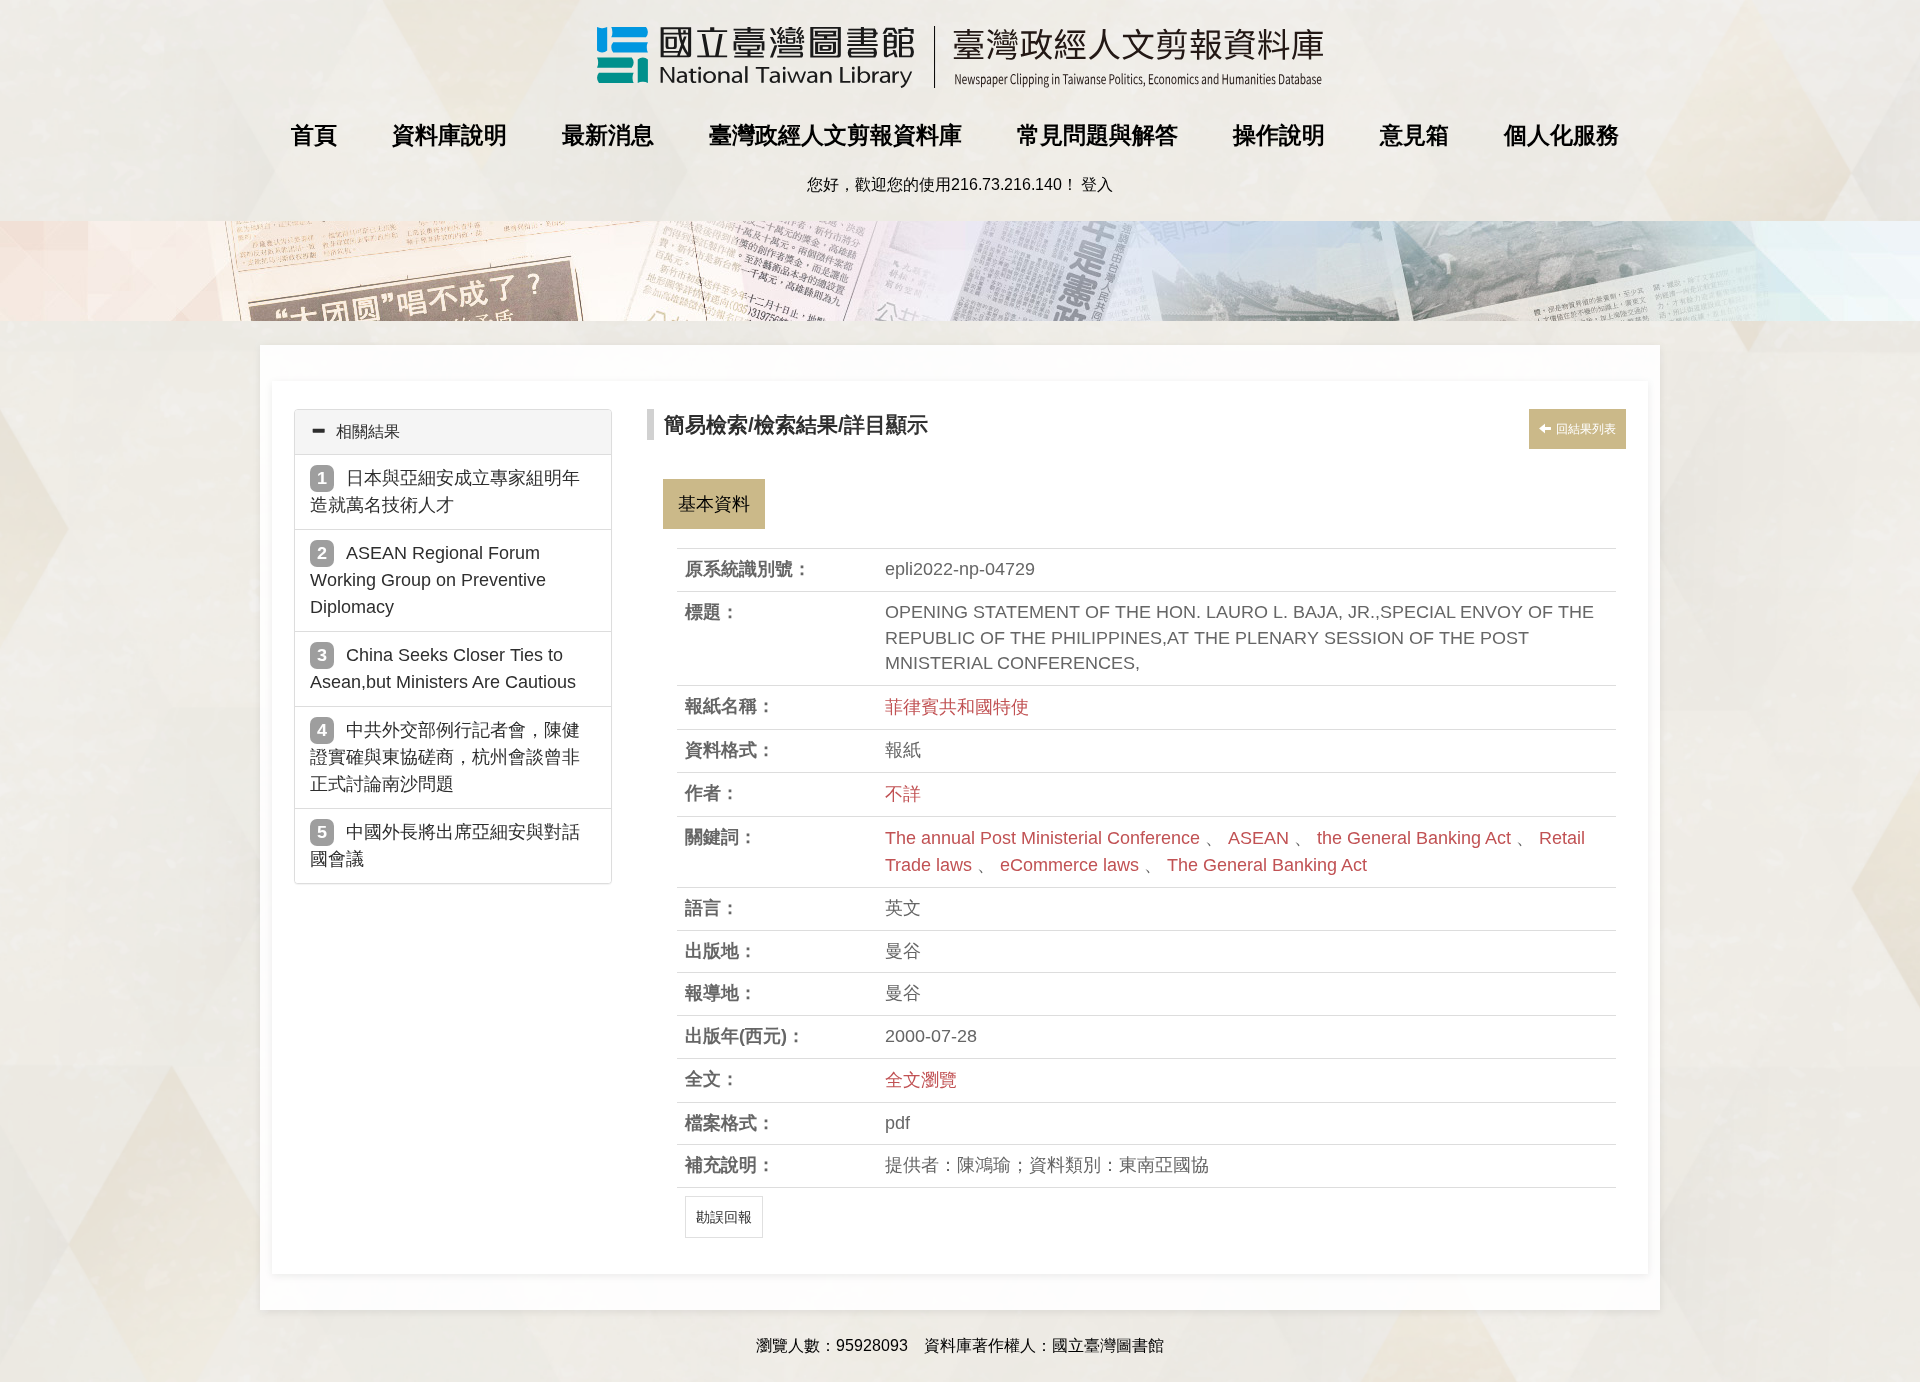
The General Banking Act (1267, 865)
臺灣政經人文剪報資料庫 (835, 135)
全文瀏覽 (921, 1080)
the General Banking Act (1416, 838)
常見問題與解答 (1097, 135)
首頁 (314, 135)
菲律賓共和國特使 (957, 707)
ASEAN (1261, 838)
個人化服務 (1561, 135)
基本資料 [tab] (714, 504)
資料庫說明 (449, 135)
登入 (1097, 184)
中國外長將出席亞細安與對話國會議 (445, 845)
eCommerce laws (1072, 865)
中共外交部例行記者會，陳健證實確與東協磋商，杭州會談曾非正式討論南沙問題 (445, 757)
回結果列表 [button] (1586, 429)
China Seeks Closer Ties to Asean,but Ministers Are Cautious (443, 668)
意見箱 (1414, 135)
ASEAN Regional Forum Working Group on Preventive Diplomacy (428, 580)
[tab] (453, 432)
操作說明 (1279, 135)
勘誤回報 (724, 1217)
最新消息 (608, 135)
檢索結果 (796, 424)
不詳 (903, 794)
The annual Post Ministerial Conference (1045, 838)
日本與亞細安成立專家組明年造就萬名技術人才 (445, 491)
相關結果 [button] (368, 431)
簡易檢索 (706, 424)
